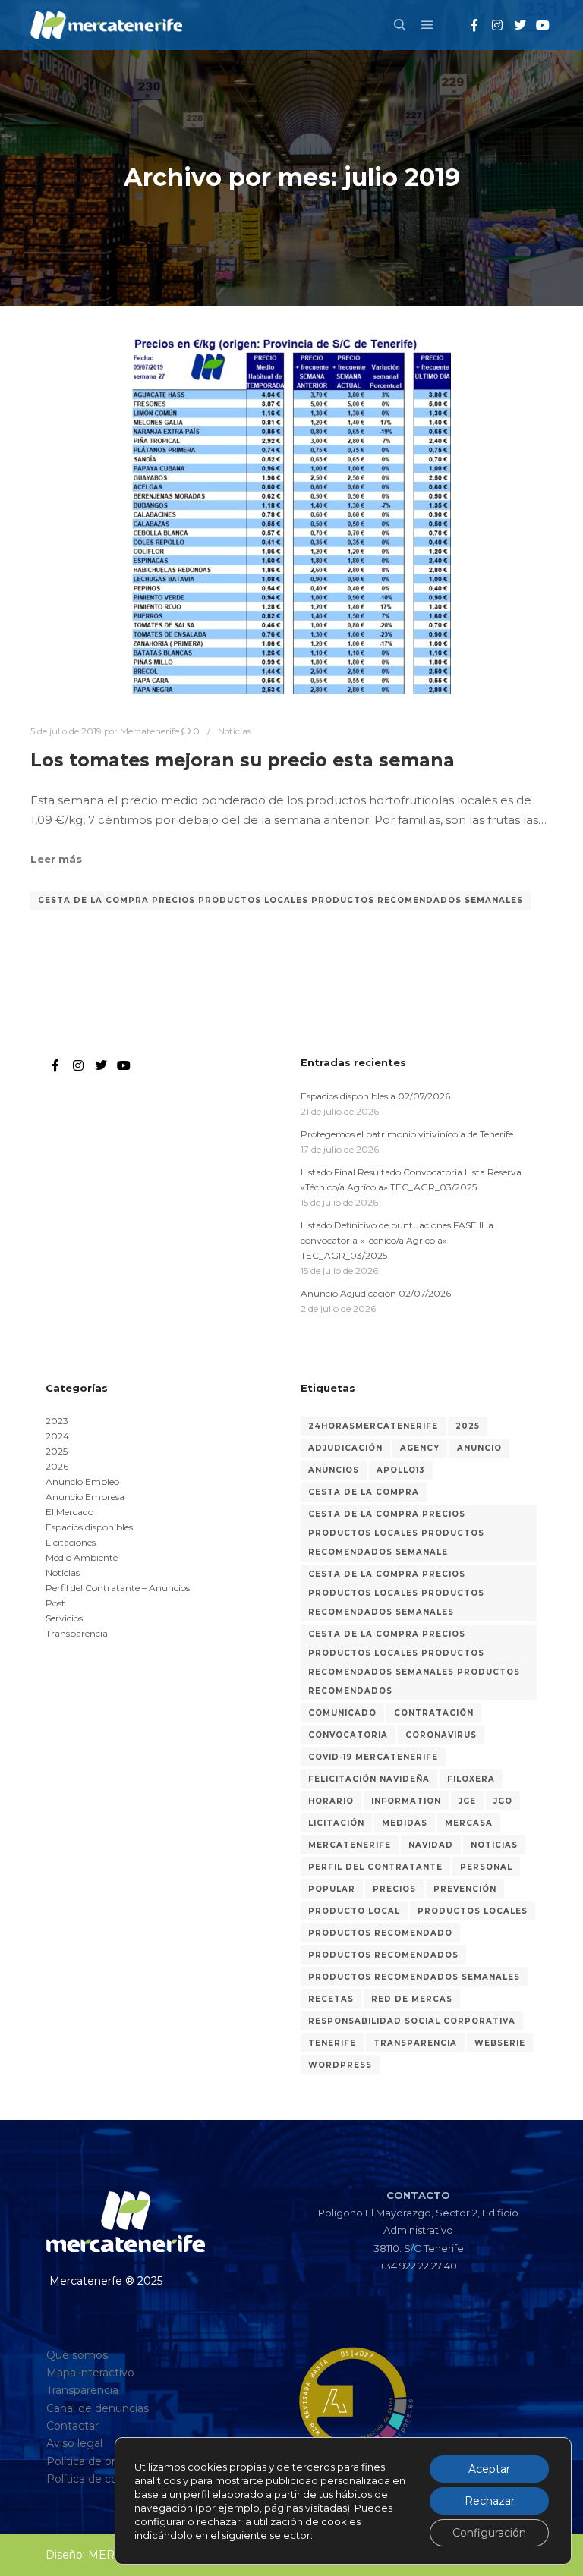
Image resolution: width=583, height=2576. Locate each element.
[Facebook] (474, 25)
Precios (394, 1889)
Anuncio (479, 1448)
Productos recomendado (380, 1933)
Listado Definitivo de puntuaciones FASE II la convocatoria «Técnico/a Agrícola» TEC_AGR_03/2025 (397, 1240)
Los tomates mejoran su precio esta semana (243, 760)
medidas (405, 1823)
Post (55, 1603)
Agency (420, 1448)
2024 (57, 1436)
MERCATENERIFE (350, 1845)
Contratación (434, 1713)
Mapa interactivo (90, 2373)
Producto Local (354, 1911)
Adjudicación (345, 1448)
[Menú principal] (427, 25)
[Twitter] (520, 25)
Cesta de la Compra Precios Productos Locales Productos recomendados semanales (280, 900)
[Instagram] (497, 25)
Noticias (235, 731)
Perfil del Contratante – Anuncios (118, 1588)
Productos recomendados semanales (414, 1977)
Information (406, 1801)
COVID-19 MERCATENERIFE (373, 1757)
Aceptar (489, 2469)
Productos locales (473, 1911)
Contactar (72, 2426)
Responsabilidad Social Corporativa (412, 2021)
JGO (503, 1801)
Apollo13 (401, 1470)
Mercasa (469, 1823)
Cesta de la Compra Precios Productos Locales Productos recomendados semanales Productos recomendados (414, 1662)
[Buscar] (400, 25)
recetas (331, 1999)
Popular (332, 1889)
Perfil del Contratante (375, 1867)
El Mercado (69, 1512)
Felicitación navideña (369, 1779)
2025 (57, 1451)
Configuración (489, 2533)
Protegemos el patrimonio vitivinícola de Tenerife (407, 1134)
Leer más (56, 859)
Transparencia (77, 1633)
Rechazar (490, 2501)
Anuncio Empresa (85, 1497)
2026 (57, 1466)
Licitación (336, 1823)
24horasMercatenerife (373, 1426)
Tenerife (332, 2043)
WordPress (340, 2065)
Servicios (64, 1618)
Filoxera (471, 1779)
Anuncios (334, 1470)
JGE (467, 1801)
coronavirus (441, 1735)
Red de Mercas (412, 1999)
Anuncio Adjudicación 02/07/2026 (376, 1293)
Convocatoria (348, 1735)
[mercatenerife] (106, 25)
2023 (57, 1421)
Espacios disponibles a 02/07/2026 (375, 1096)
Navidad (431, 1845)
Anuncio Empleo (82, 1481)
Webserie (500, 2043)
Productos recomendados (383, 1955)
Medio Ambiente (82, 1557)
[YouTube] (543, 25)
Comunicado (342, 1713)
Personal (486, 1867)
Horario (331, 1801)
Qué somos (77, 2355)
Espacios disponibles (89, 1527)
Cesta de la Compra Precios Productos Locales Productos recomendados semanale (396, 1533)
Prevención (465, 1889)
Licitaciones (71, 1542)
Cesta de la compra (364, 1492)
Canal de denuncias (98, 2408)
